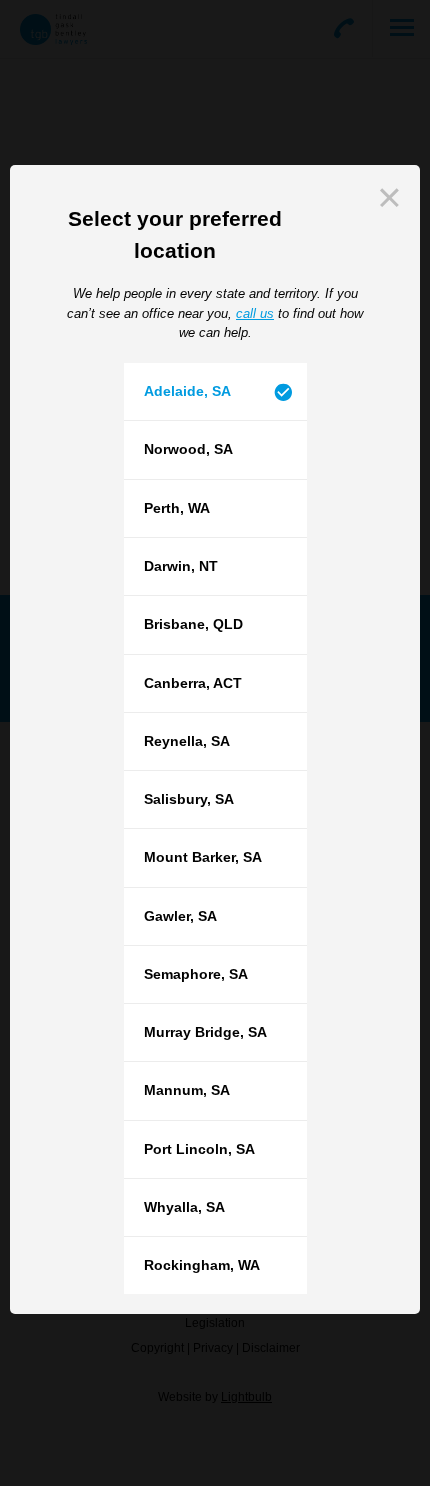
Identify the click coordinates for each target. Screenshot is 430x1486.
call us (255, 313)
